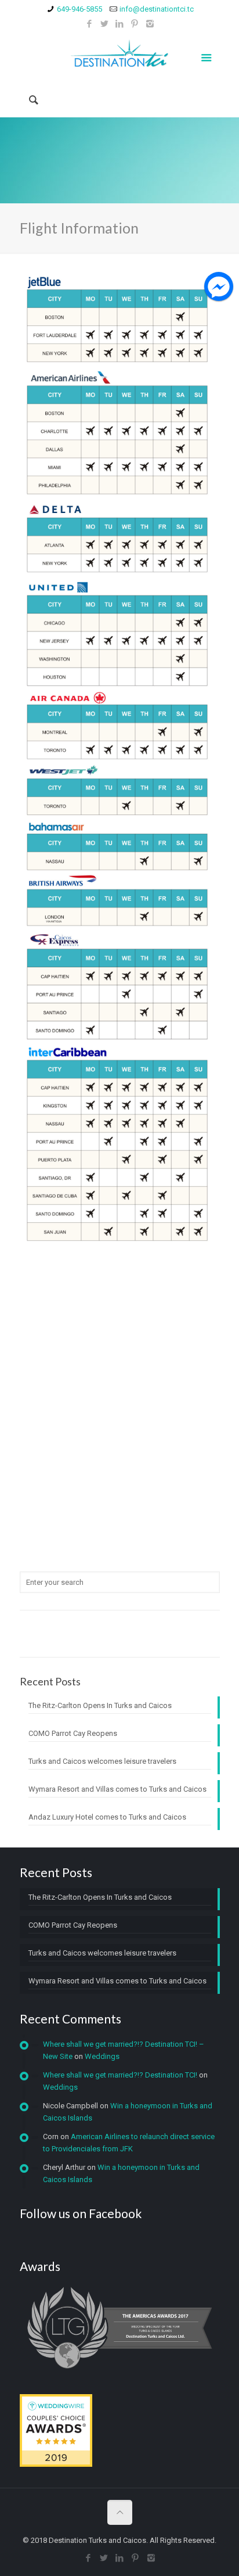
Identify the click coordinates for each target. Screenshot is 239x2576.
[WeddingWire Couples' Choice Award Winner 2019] (56, 2464)
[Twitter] (105, 24)
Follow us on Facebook (81, 2213)
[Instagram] (150, 24)
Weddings (102, 2056)
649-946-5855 (79, 9)
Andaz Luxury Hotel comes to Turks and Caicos (107, 1817)
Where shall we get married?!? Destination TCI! (120, 2075)
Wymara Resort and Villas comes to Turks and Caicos (117, 1789)
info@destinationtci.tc (157, 9)
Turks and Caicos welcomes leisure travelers (102, 1761)
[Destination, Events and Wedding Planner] (120, 56)
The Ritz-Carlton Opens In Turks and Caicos (100, 1705)
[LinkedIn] (120, 24)
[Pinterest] (135, 24)
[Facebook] (90, 24)
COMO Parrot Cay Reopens (73, 1733)
